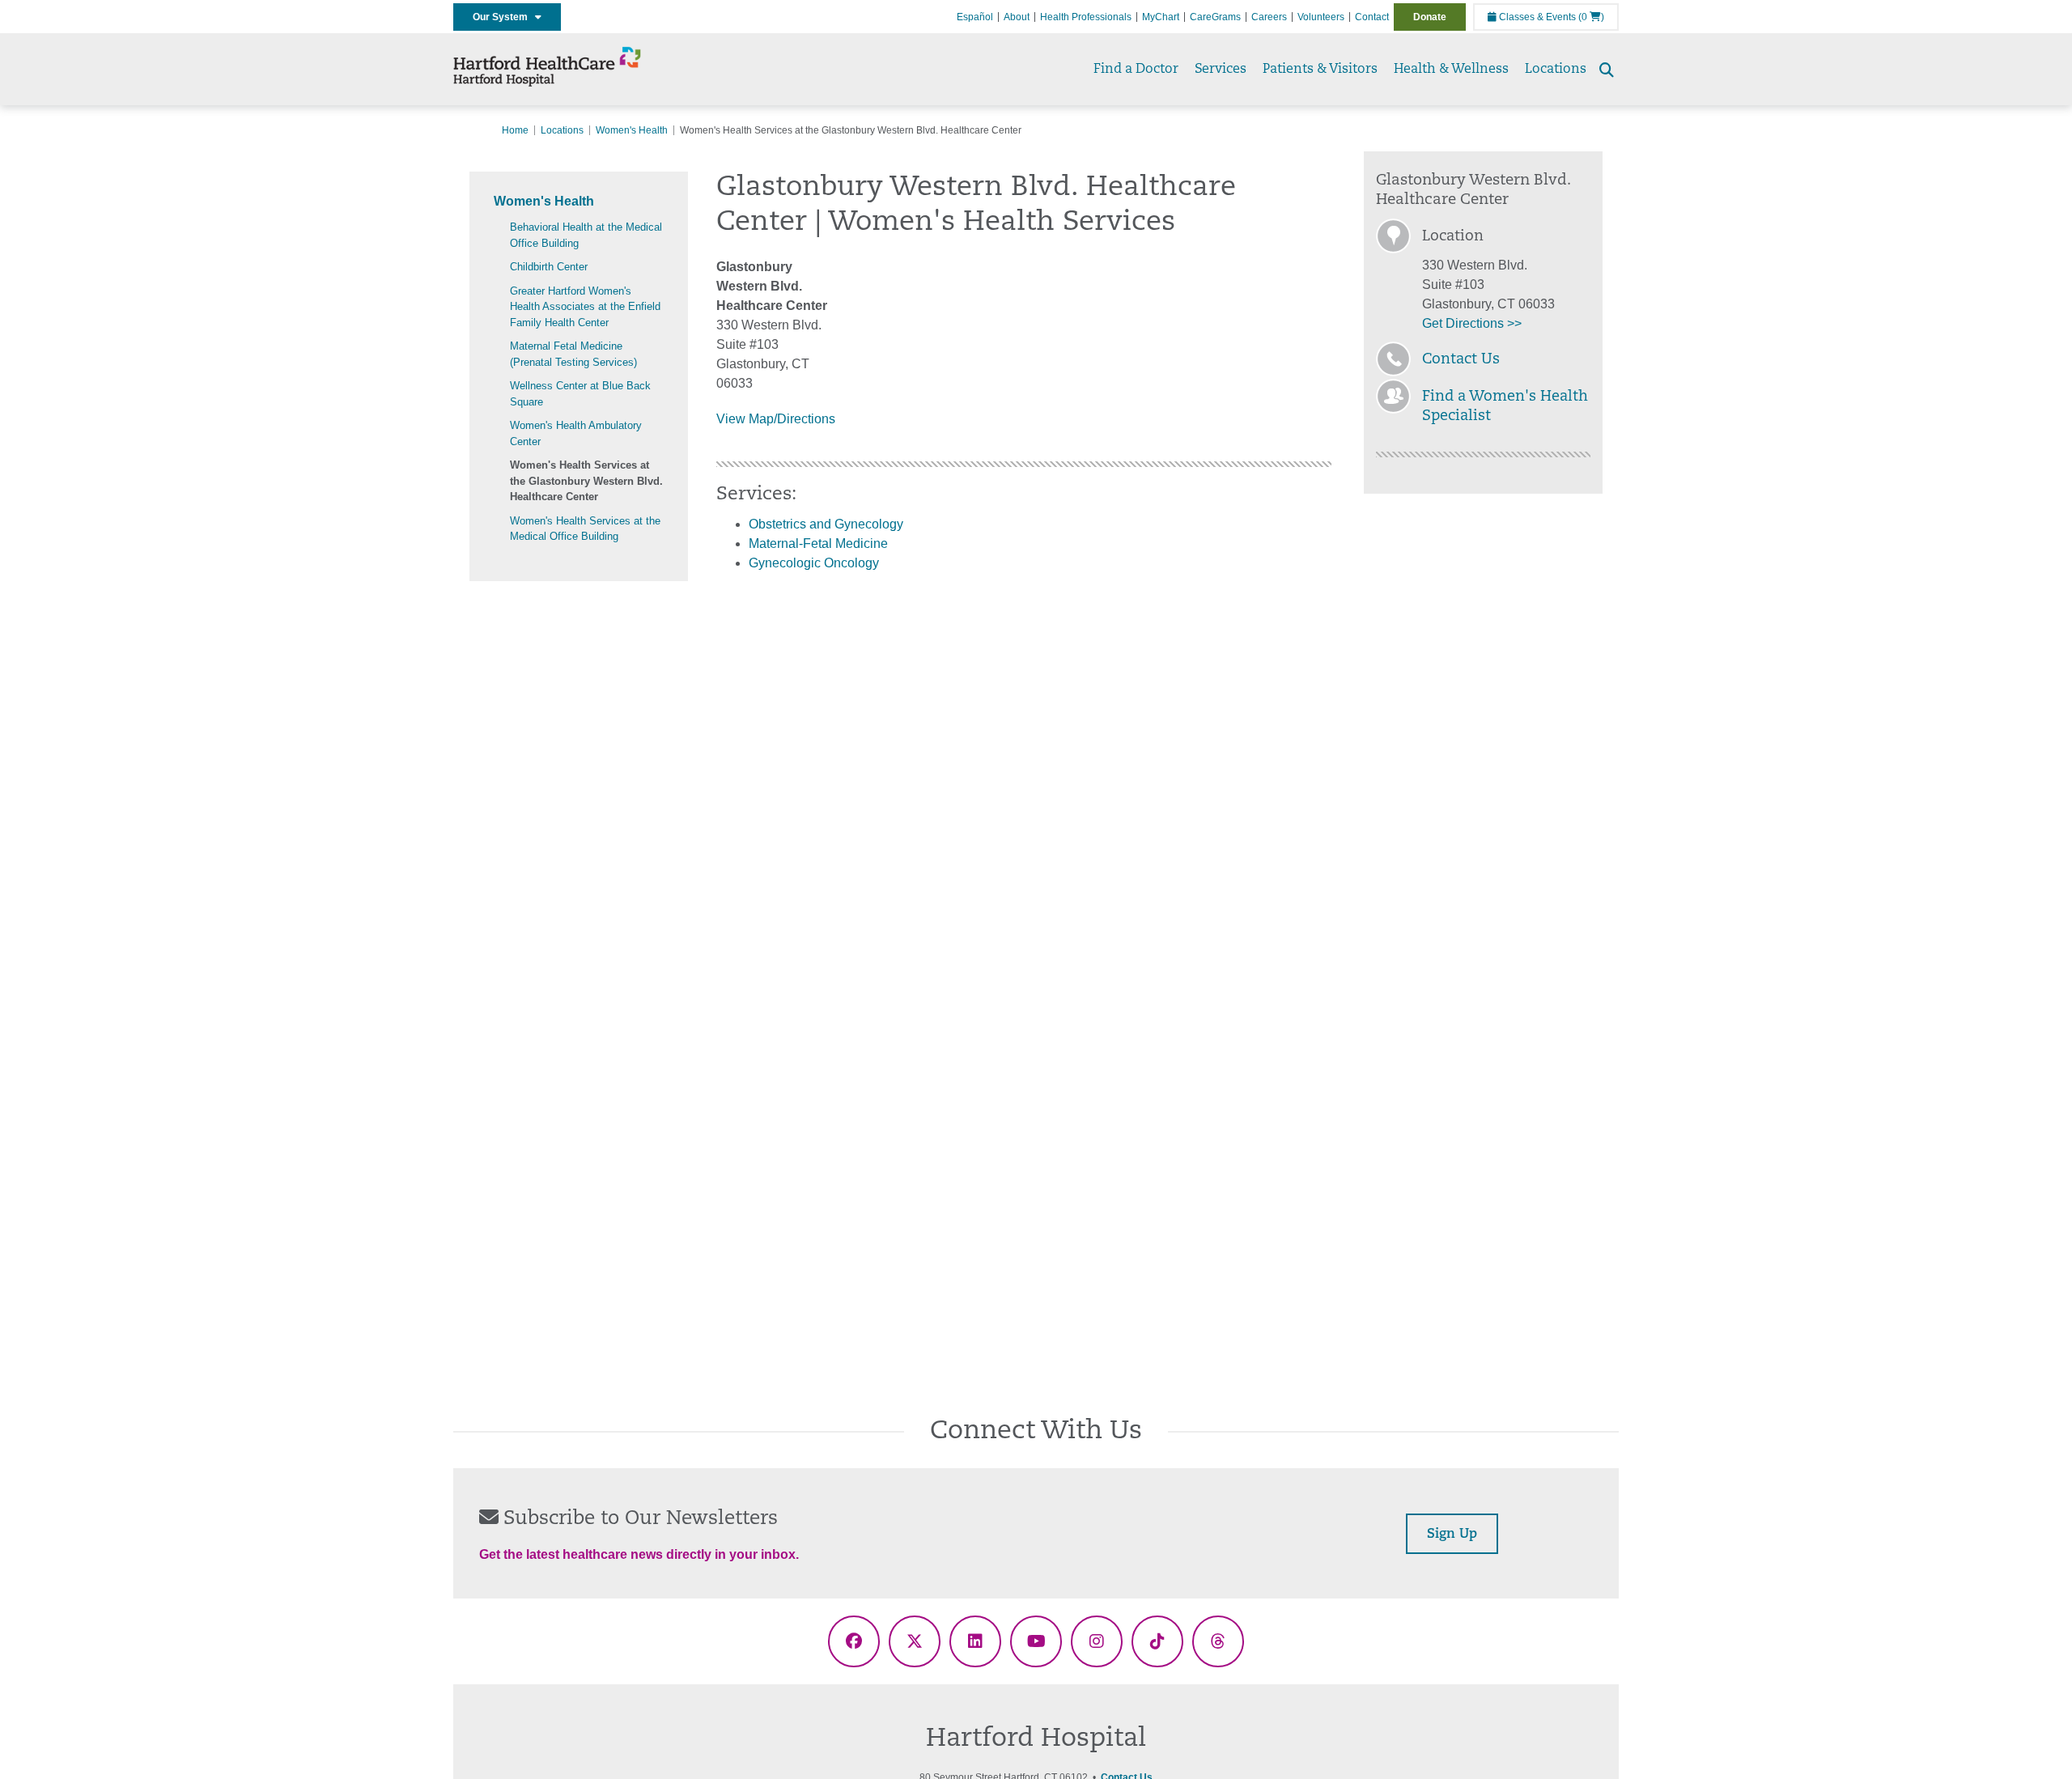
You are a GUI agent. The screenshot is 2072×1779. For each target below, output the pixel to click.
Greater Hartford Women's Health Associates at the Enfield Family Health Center (585, 307)
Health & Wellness (1451, 70)
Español (975, 17)
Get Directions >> (1472, 323)
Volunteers (1321, 17)
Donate (1430, 17)
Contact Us (1461, 360)
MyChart (1161, 17)
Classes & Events (1536, 17)
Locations (1556, 70)
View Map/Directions (776, 419)
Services (1221, 70)
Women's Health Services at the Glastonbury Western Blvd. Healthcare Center (586, 481)
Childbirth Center (549, 267)
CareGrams (1215, 17)
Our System (504, 17)
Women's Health (632, 130)
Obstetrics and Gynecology (826, 524)
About (1017, 17)
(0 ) (1591, 17)
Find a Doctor (1136, 70)
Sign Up (1452, 1535)
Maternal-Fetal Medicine (818, 543)
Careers (1269, 17)
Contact (1372, 17)
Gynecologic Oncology (814, 563)
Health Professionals (1086, 17)
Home (515, 130)
